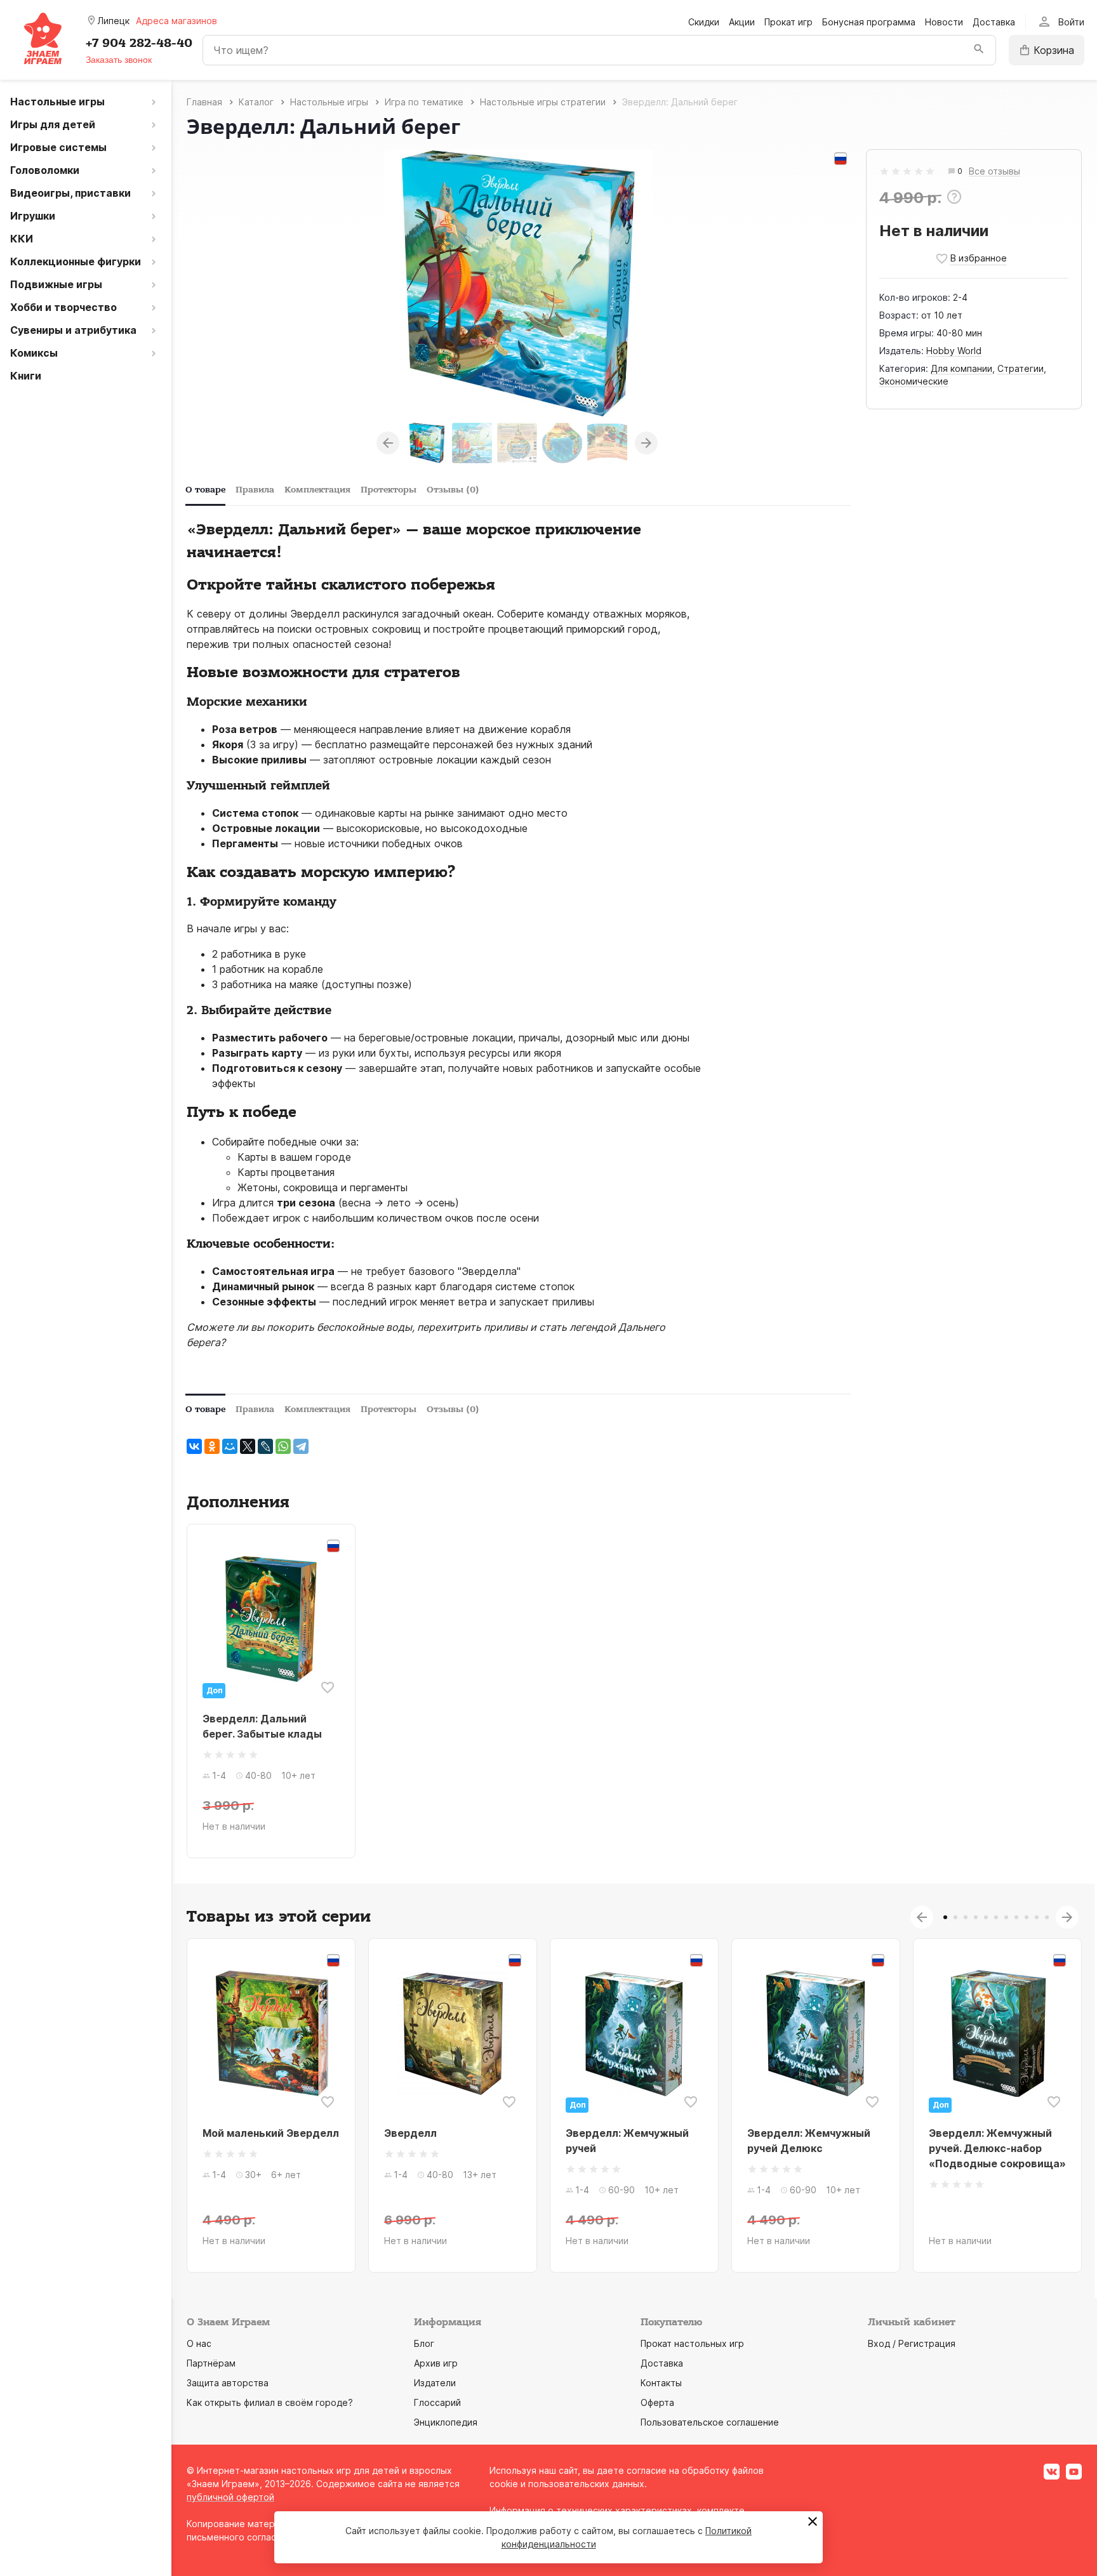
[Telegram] (301, 1446)
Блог (424, 2343)
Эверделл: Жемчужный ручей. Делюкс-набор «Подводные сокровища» (997, 2148)
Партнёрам (211, 2363)
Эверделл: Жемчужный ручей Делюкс (809, 2141)
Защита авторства (228, 2383)
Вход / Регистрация (912, 2343)
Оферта (657, 2402)
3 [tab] (966, 1917)
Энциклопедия (446, 2422)
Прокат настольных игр (692, 2343)
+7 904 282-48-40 (139, 43)
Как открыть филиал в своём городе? (270, 2402)
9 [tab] (1027, 1917)
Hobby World (954, 351)
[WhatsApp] (283, 1446)
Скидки (704, 22)
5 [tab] (986, 1917)
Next (646, 443)
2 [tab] (955, 1917)
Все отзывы (994, 172)
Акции (742, 22)
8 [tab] (1016, 1917)
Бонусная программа (869, 22)
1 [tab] (945, 1917)
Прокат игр (788, 22)
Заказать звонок (119, 60)
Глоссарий (437, 2402)
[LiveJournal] (265, 1446)
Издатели (435, 2383)
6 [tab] (996, 1917)
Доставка (994, 22)
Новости (944, 22)
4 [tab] (976, 1917)
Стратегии (1021, 368)
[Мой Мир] (230, 1446)
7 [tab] (1006, 1917)
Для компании (961, 368)
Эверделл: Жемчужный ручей (627, 2141)
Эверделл (410, 2133)
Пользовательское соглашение (710, 2422)
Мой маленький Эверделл (271, 2133)
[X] (248, 1446)
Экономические (914, 381)
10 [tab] (1037, 1917)
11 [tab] (1047, 1917)
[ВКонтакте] (194, 1446)
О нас (199, 2343)
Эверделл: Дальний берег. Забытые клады (262, 1726)
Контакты (661, 2383)
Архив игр (436, 2363)
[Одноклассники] (212, 1446)
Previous (388, 443)
